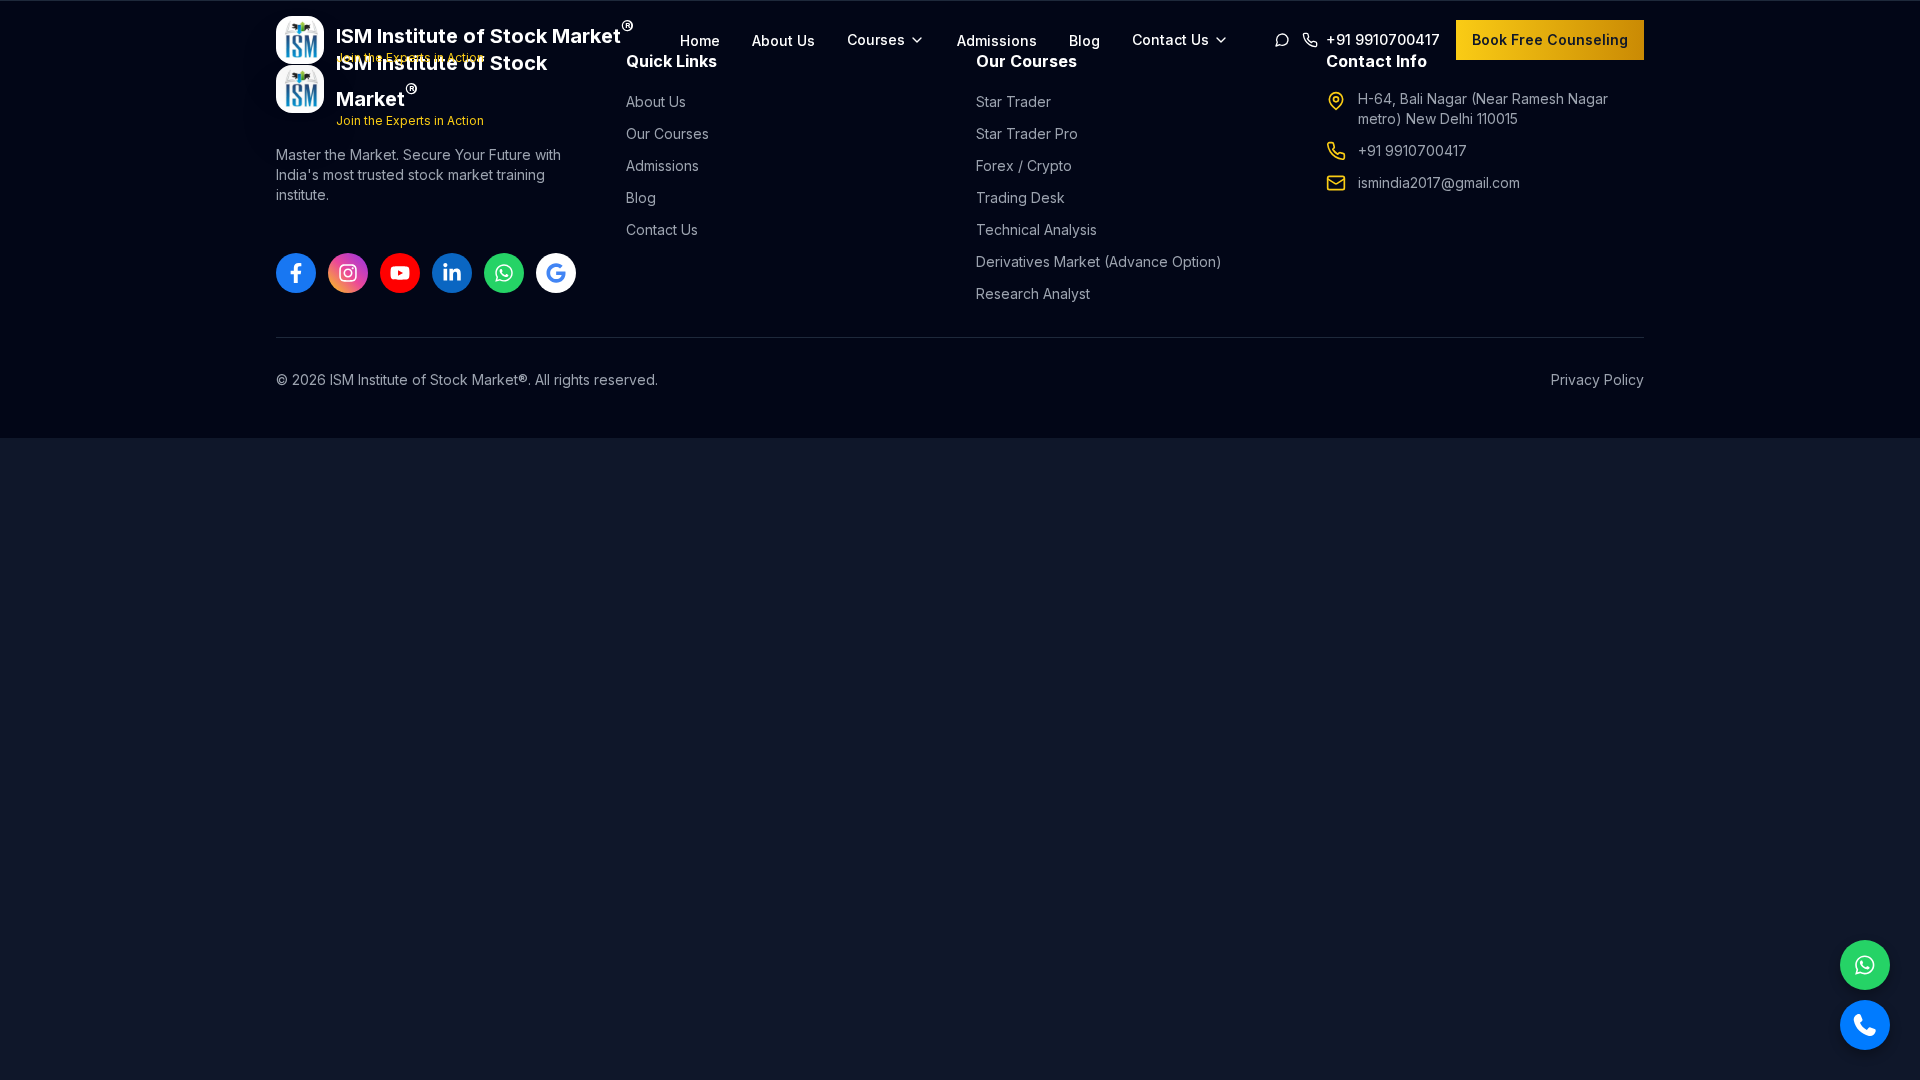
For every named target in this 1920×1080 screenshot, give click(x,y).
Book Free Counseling (1550, 39)
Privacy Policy (1597, 379)
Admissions (997, 40)
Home (700, 40)
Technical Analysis (1036, 229)
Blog (1084, 40)
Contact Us (662, 229)
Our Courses (667, 133)
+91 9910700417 (1412, 150)
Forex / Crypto (1024, 165)
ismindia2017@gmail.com (1439, 182)
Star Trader (1013, 101)
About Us (783, 40)
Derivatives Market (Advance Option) (1099, 261)
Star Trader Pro (1027, 133)
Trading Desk (1020, 197)
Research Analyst (1033, 293)
